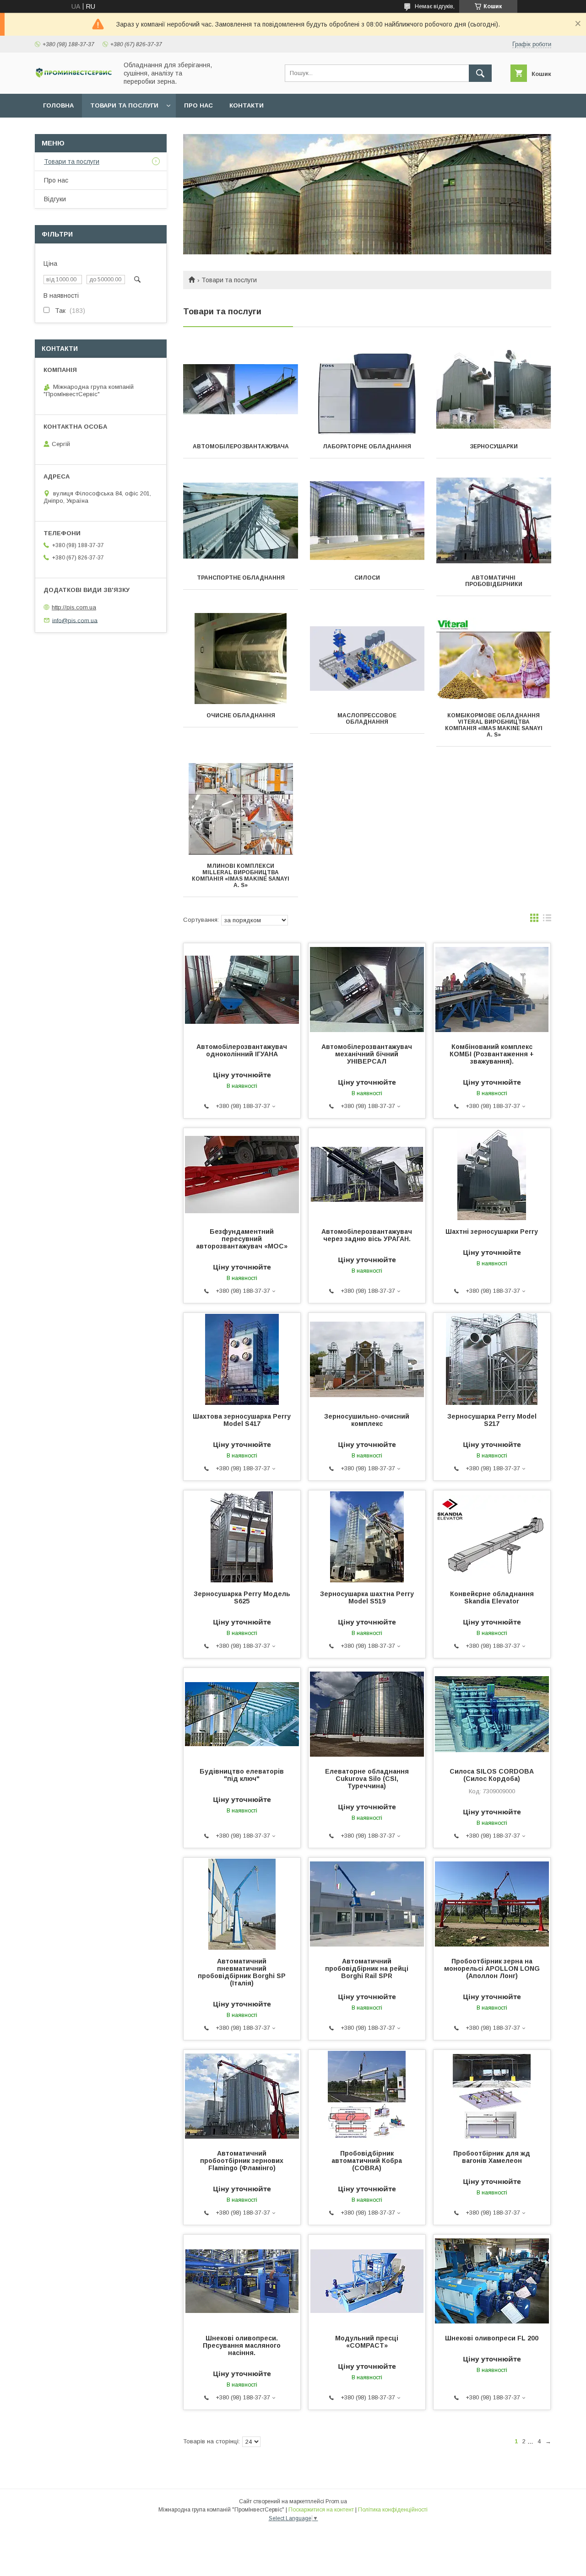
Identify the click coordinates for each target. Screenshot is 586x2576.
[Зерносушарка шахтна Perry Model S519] (367, 1536)
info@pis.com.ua (75, 620)
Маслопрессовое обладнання (367, 719)
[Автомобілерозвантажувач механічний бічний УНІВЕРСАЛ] (367, 989)
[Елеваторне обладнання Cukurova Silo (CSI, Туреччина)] (367, 1714)
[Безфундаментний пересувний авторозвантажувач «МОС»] (242, 1174)
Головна (58, 105)
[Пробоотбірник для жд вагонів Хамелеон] (492, 2096)
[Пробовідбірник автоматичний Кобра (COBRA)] (367, 2096)
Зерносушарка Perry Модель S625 (242, 1597)
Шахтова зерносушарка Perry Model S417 (242, 1420)
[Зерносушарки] (494, 389)
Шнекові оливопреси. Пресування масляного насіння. (242, 2345)
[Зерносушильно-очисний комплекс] (367, 1359)
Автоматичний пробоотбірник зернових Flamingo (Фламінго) (242, 2161)
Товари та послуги (124, 105)
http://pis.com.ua (74, 607)
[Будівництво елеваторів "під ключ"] (242, 1714)
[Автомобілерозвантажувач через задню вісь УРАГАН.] (367, 1174)
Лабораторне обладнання (367, 446)
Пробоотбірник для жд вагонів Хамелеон (492, 2157)
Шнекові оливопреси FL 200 (492, 2338)
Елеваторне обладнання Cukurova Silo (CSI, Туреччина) (367, 1779)
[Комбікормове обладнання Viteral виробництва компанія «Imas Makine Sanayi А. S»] (494, 658)
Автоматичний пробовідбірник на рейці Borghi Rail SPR (367, 1968)
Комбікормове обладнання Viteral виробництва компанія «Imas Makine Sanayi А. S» (494, 725)
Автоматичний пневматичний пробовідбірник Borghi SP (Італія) (242, 1972)
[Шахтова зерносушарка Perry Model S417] (242, 1359)
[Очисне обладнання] (241, 658)
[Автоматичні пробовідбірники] (494, 521)
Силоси (367, 578)
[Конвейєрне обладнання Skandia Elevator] (492, 1536)
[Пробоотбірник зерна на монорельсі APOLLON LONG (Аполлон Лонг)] (492, 1904)
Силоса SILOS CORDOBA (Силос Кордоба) (492, 1775)
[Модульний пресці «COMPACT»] (367, 2280)
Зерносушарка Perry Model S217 (492, 1420)
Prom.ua (336, 2501)
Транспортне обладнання (241, 578)
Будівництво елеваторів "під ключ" (242, 1775)
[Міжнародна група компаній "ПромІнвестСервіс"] (74, 76)
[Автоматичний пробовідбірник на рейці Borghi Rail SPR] (367, 1904)
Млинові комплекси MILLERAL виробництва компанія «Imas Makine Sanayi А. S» (241, 876)
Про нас (198, 105)
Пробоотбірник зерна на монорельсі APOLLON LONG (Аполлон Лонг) (492, 1968)
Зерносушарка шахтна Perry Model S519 (367, 1597)
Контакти (247, 105)
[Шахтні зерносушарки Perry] (492, 1174)
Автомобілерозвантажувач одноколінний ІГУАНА (242, 1050)
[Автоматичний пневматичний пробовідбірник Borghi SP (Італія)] (242, 1904)
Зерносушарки (494, 446)
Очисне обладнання (241, 715)
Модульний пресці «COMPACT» (367, 2342)
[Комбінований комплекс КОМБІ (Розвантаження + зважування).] (492, 989)
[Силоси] (367, 521)
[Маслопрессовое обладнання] (367, 658)
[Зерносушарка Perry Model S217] (492, 1359)
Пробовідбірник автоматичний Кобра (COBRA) (367, 2161)
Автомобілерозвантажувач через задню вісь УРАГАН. (367, 1235)
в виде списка (547, 920)
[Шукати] (480, 73)
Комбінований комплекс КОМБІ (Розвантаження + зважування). (492, 1054)
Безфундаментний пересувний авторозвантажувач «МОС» (242, 1239)
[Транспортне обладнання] (241, 521)
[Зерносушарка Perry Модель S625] (242, 1536)
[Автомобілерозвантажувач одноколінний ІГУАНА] (242, 989)
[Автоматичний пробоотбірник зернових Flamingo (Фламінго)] (242, 2096)
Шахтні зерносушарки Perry (492, 1232)
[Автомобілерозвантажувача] (241, 389)
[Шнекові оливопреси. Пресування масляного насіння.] (242, 2280)
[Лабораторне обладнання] (367, 389)
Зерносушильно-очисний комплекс (367, 1420)
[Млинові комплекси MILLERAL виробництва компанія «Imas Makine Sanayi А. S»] (241, 809)
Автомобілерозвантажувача (241, 446)
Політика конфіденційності (393, 2510)
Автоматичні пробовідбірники (494, 581)
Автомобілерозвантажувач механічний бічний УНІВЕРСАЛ (367, 1054)
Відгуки (55, 199)
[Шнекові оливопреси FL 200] (492, 2280)
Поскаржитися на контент (321, 2510)
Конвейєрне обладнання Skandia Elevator (492, 1597)
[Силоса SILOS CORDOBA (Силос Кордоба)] (492, 1714)
